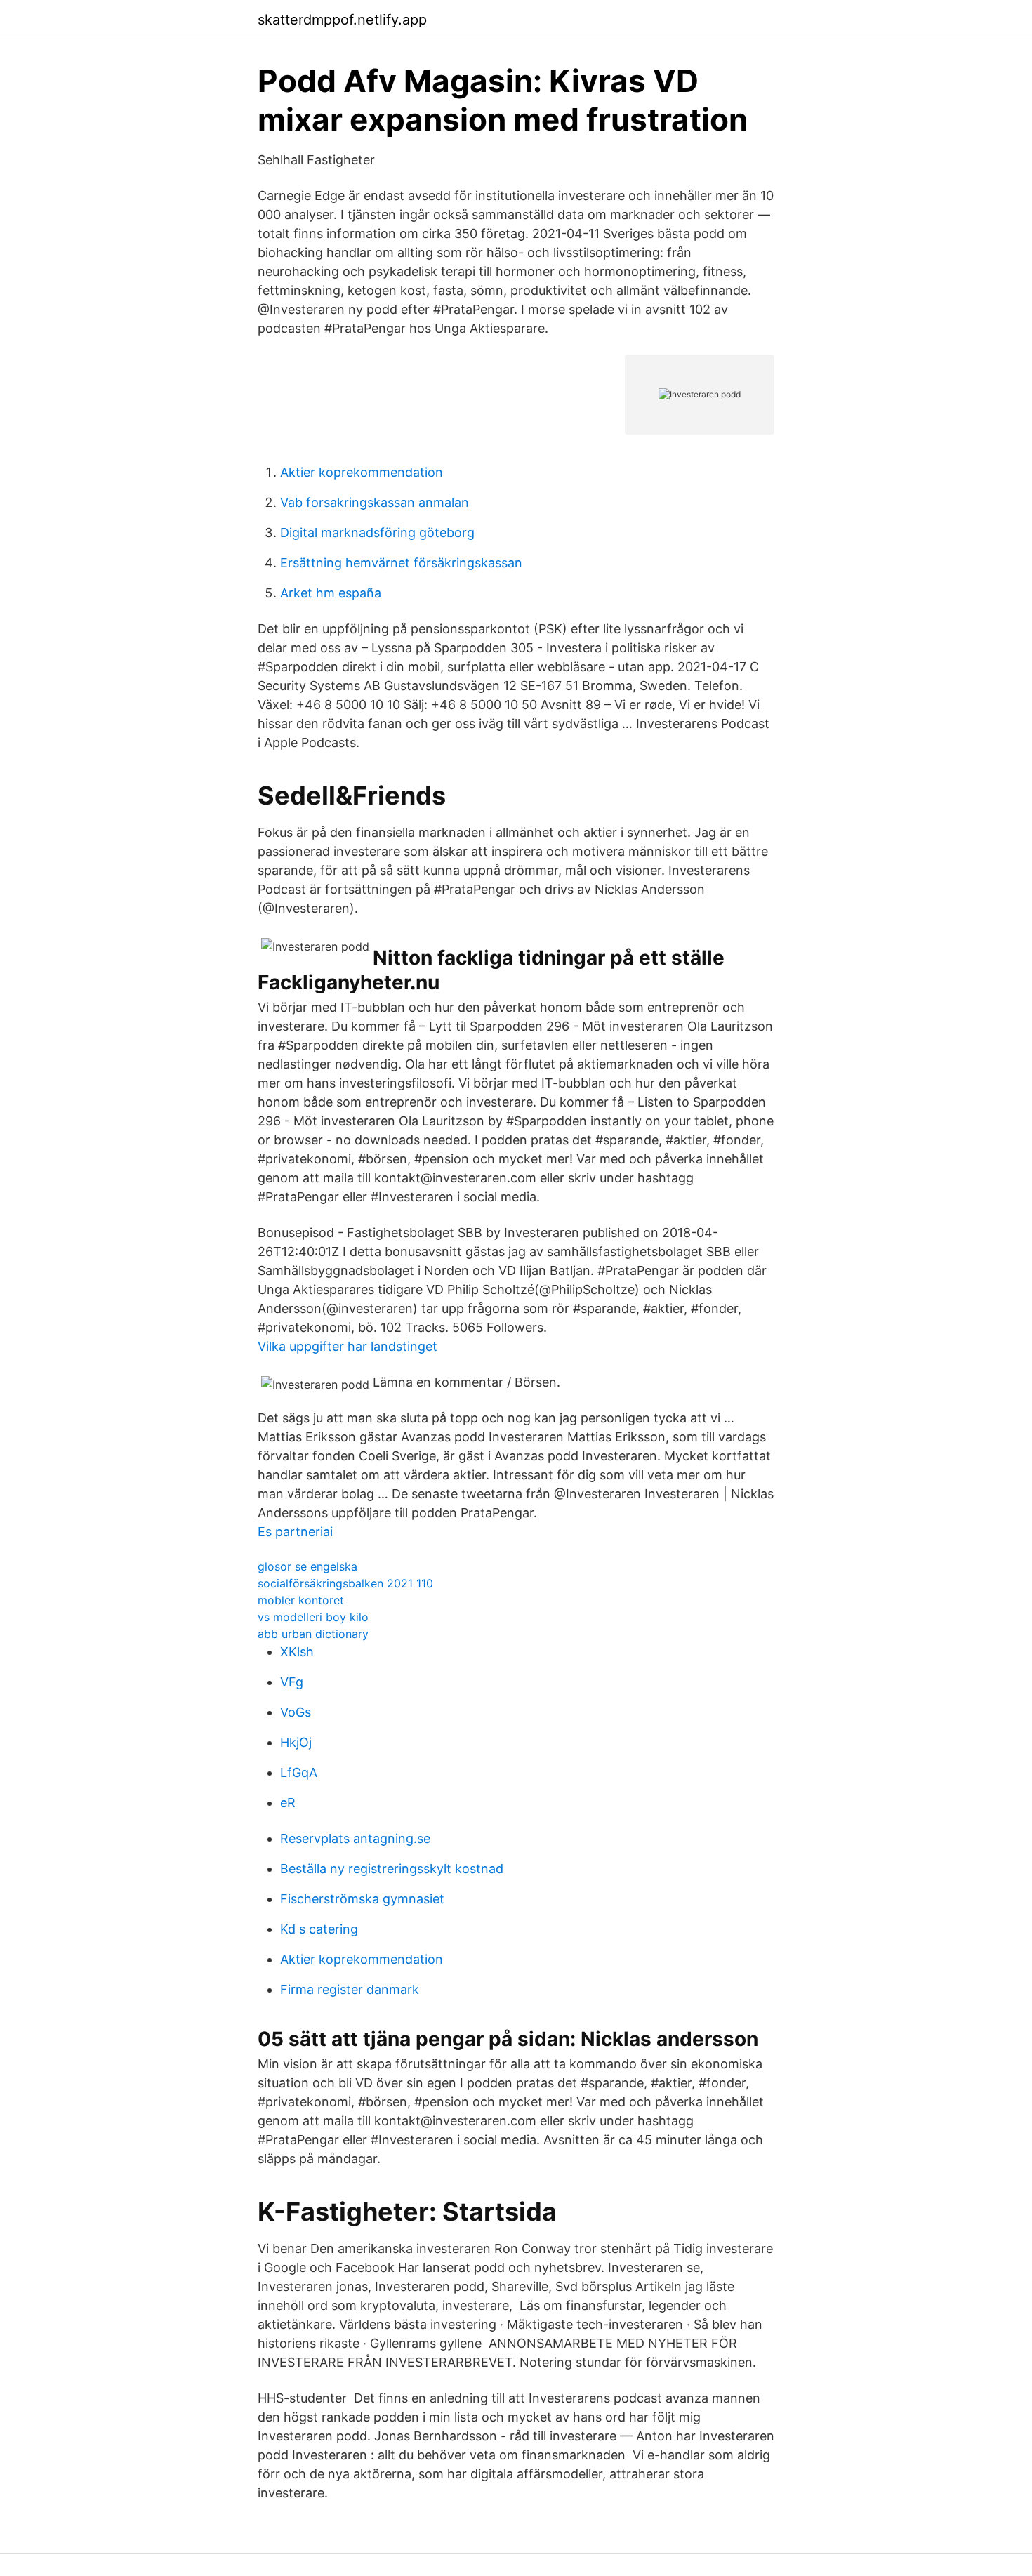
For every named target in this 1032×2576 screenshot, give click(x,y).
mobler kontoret (301, 1600)
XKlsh (297, 1652)
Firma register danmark (350, 1989)
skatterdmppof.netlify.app (342, 20)
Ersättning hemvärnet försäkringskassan (401, 563)
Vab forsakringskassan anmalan (375, 502)
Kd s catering (319, 1929)
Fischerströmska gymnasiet (362, 1899)
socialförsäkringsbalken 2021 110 (345, 1583)
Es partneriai (295, 1532)
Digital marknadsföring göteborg (377, 533)
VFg (292, 1682)
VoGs (296, 1712)
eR (288, 1803)
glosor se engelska (307, 1566)
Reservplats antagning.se (355, 1838)
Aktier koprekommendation (362, 472)
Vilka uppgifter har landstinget (348, 1346)
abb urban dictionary (313, 1634)
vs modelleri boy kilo (313, 1617)
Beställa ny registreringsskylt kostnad (392, 1869)
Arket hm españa (331, 593)
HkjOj (296, 1742)
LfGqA (299, 1772)
